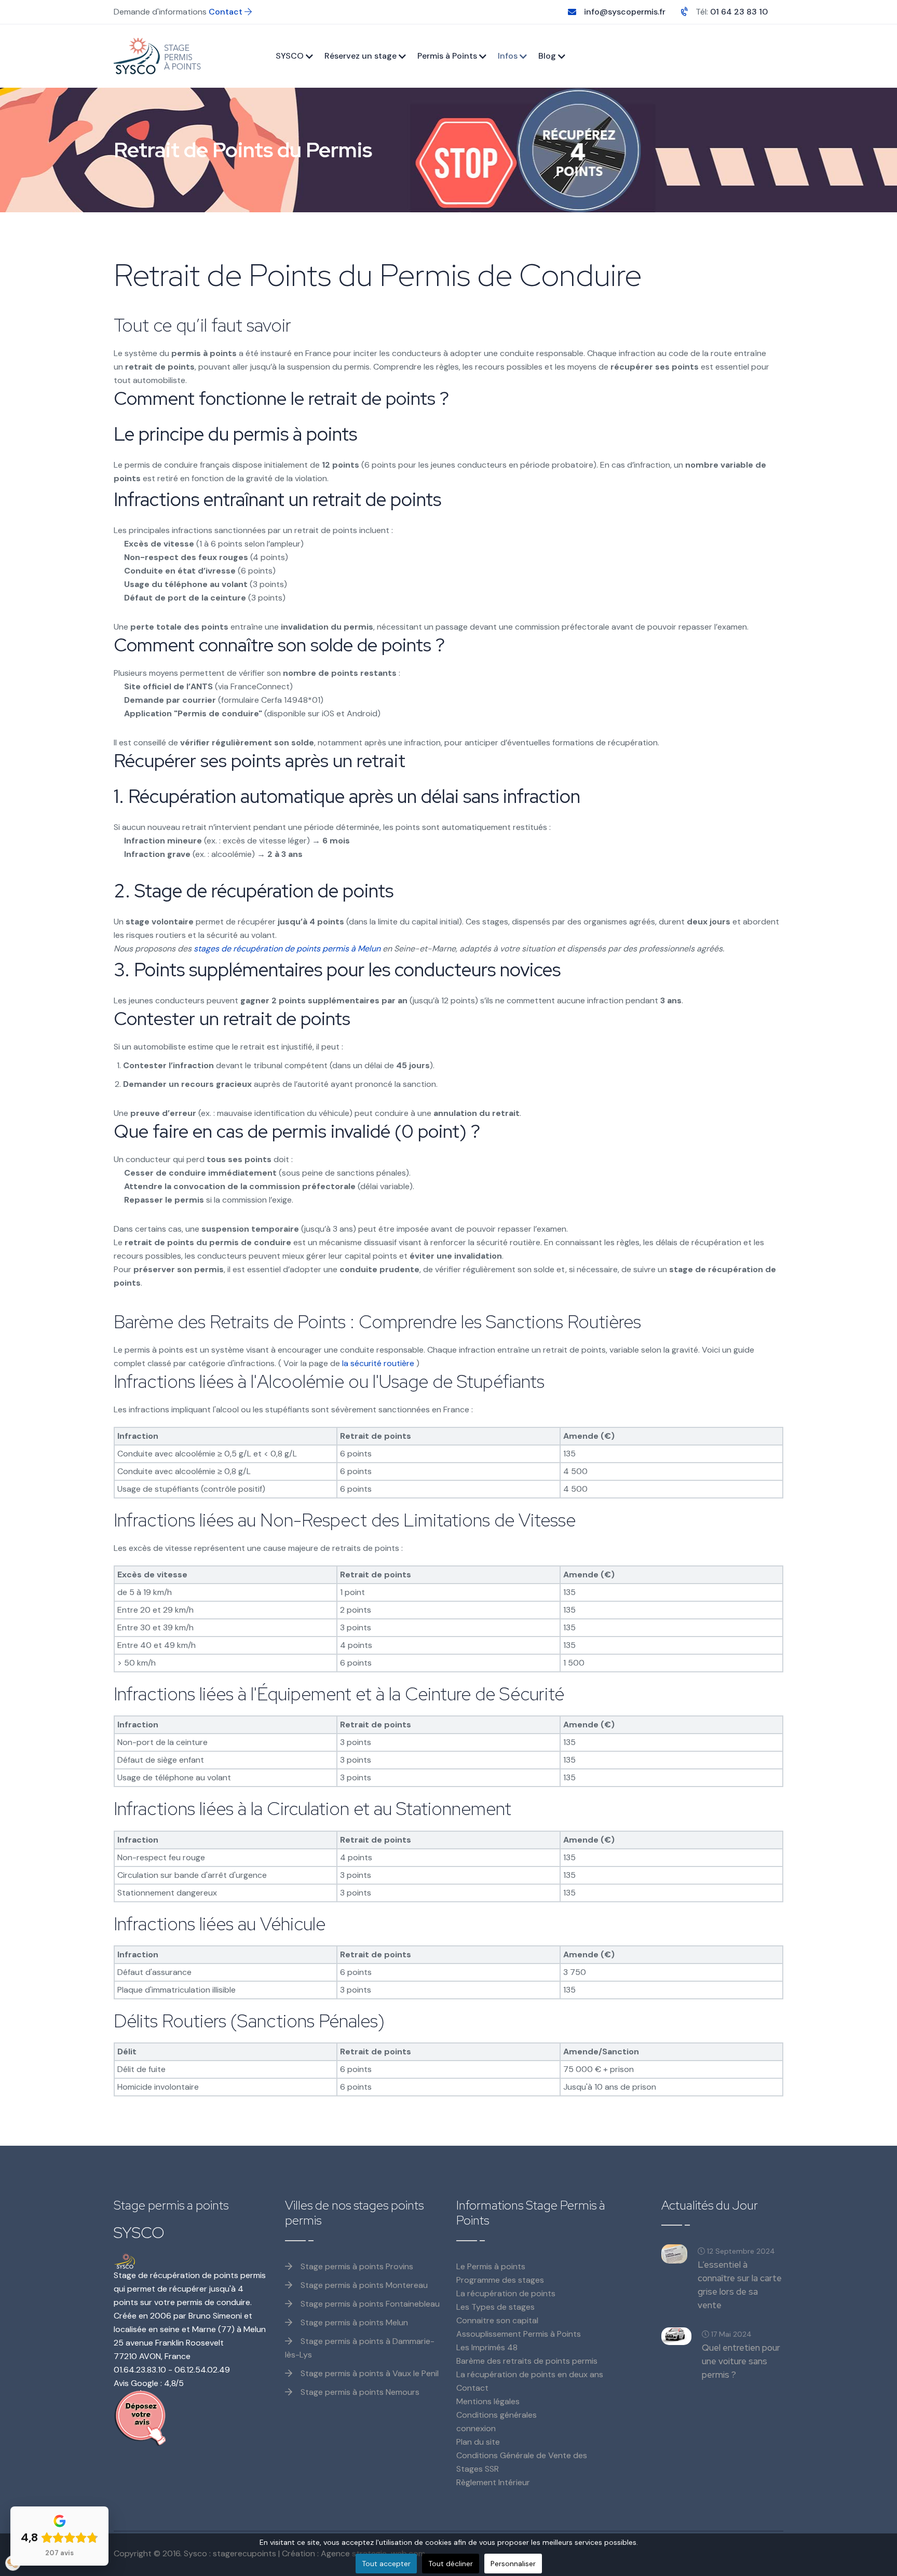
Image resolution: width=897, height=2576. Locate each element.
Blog (547, 56)
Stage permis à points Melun (353, 2322)
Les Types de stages (495, 2307)
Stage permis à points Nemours (359, 2392)
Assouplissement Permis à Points (519, 2334)
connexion (476, 2428)
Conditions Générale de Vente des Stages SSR (522, 2462)
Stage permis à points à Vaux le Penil (369, 2373)
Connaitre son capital (497, 2320)
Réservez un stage (361, 56)
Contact (227, 12)
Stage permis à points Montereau (363, 2285)
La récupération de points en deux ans (530, 2374)
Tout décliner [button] (451, 2564)
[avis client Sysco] (192, 2418)
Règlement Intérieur (493, 2482)
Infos (508, 56)
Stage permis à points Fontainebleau (369, 2304)
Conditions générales (497, 2415)
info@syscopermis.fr (625, 12)
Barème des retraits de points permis (527, 2361)
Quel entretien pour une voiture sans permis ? (741, 2361)
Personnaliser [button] (513, 2564)
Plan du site (478, 2442)
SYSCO (290, 56)
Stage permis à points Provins (356, 2266)
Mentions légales (488, 2401)
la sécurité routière (378, 1363)
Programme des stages (500, 2280)
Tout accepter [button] (386, 2564)
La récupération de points (506, 2293)
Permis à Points (447, 56)
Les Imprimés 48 (487, 2347)
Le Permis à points (491, 2266)
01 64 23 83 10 (739, 12)
